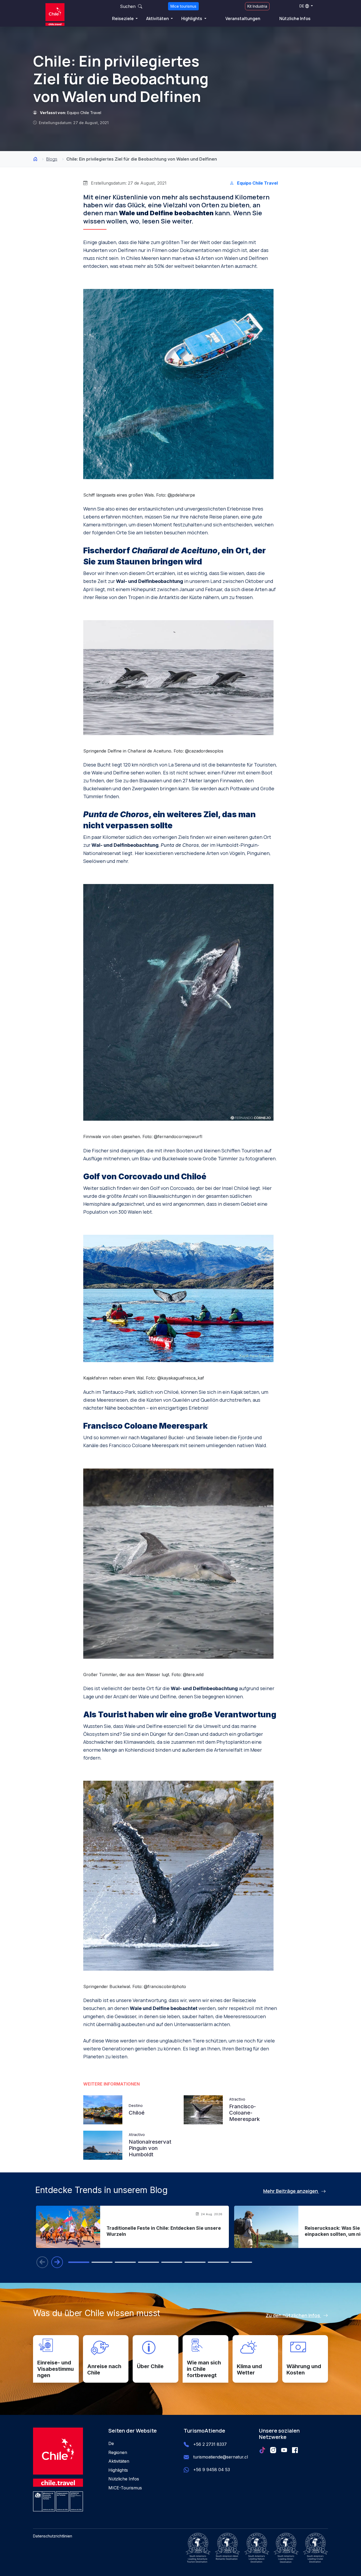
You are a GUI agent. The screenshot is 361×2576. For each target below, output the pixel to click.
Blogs (52, 159)
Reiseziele (123, 18)
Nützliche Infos (295, 18)
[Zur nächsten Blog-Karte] (57, 2262)
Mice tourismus (183, 6)
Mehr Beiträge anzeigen (291, 2191)
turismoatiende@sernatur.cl (221, 2457)
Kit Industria (257, 6)
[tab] (79, 2262)
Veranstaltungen (243, 18)
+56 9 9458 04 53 (212, 2470)
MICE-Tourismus (125, 2488)
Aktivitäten (158, 18)
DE (302, 6)
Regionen (118, 2452)
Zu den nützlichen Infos (293, 2315)
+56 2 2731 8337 (210, 2444)
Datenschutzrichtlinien (53, 2536)
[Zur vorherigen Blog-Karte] (42, 2262)
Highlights (192, 18)
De (111, 2443)
